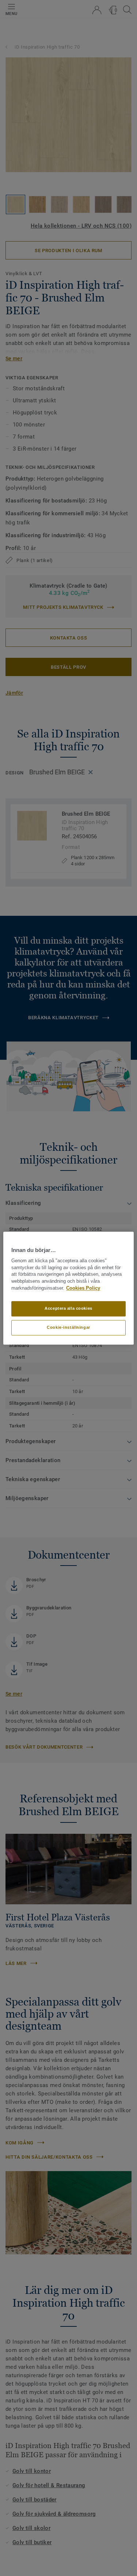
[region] (68, 1288)
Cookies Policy (83, 1288)
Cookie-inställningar (68, 1327)
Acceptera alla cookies (68, 1308)
